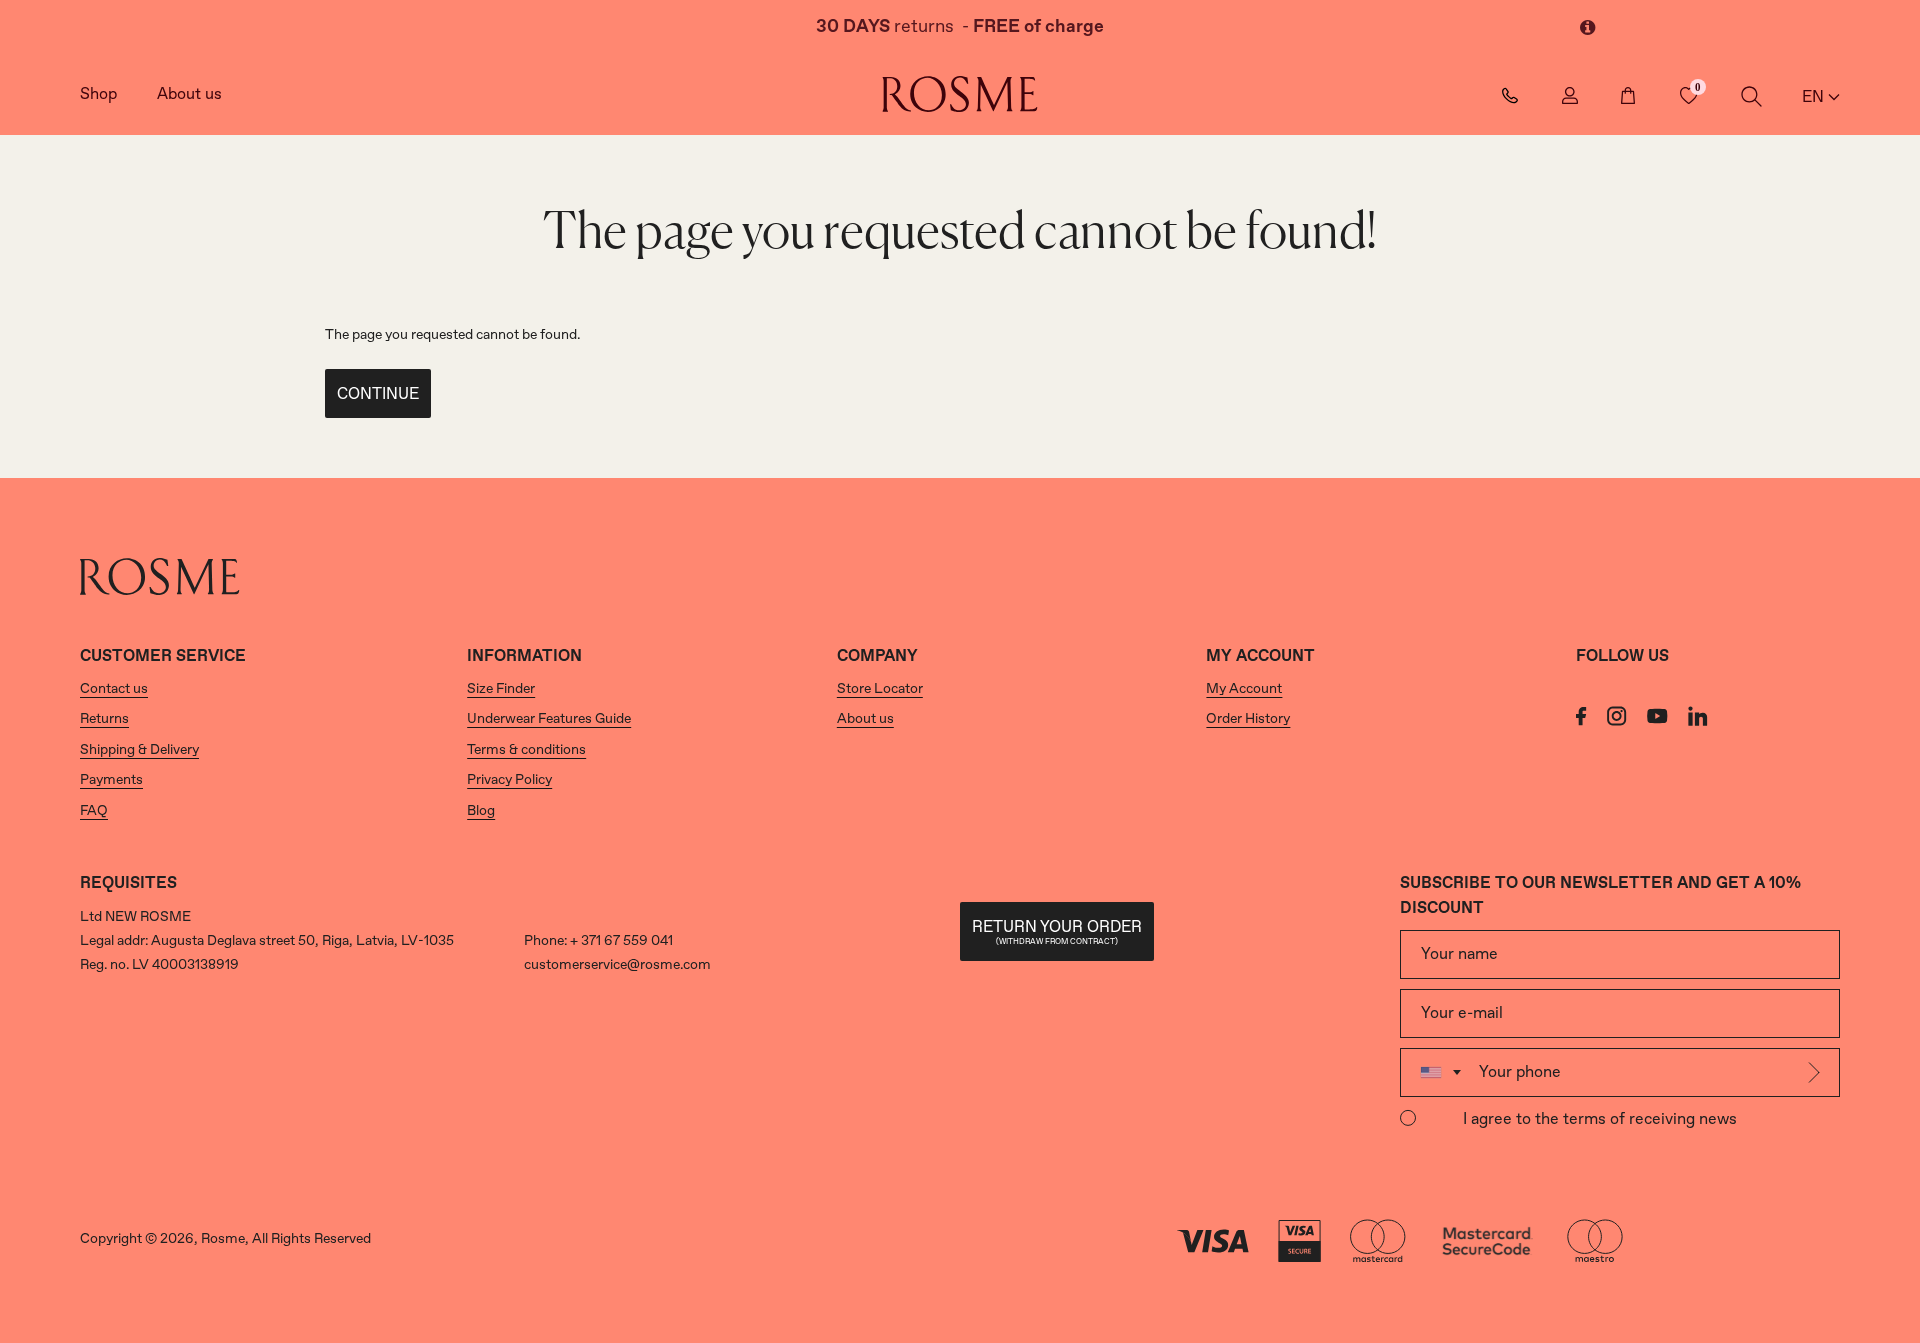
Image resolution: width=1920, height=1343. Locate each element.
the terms (1570, 1119)
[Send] (1817, 1072)
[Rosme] (960, 94)
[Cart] (1629, 95)
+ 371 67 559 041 (621, 941)
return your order (1057, 932)
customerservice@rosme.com (617, 965)
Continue (378, 394)
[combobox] (1436, 1072)
